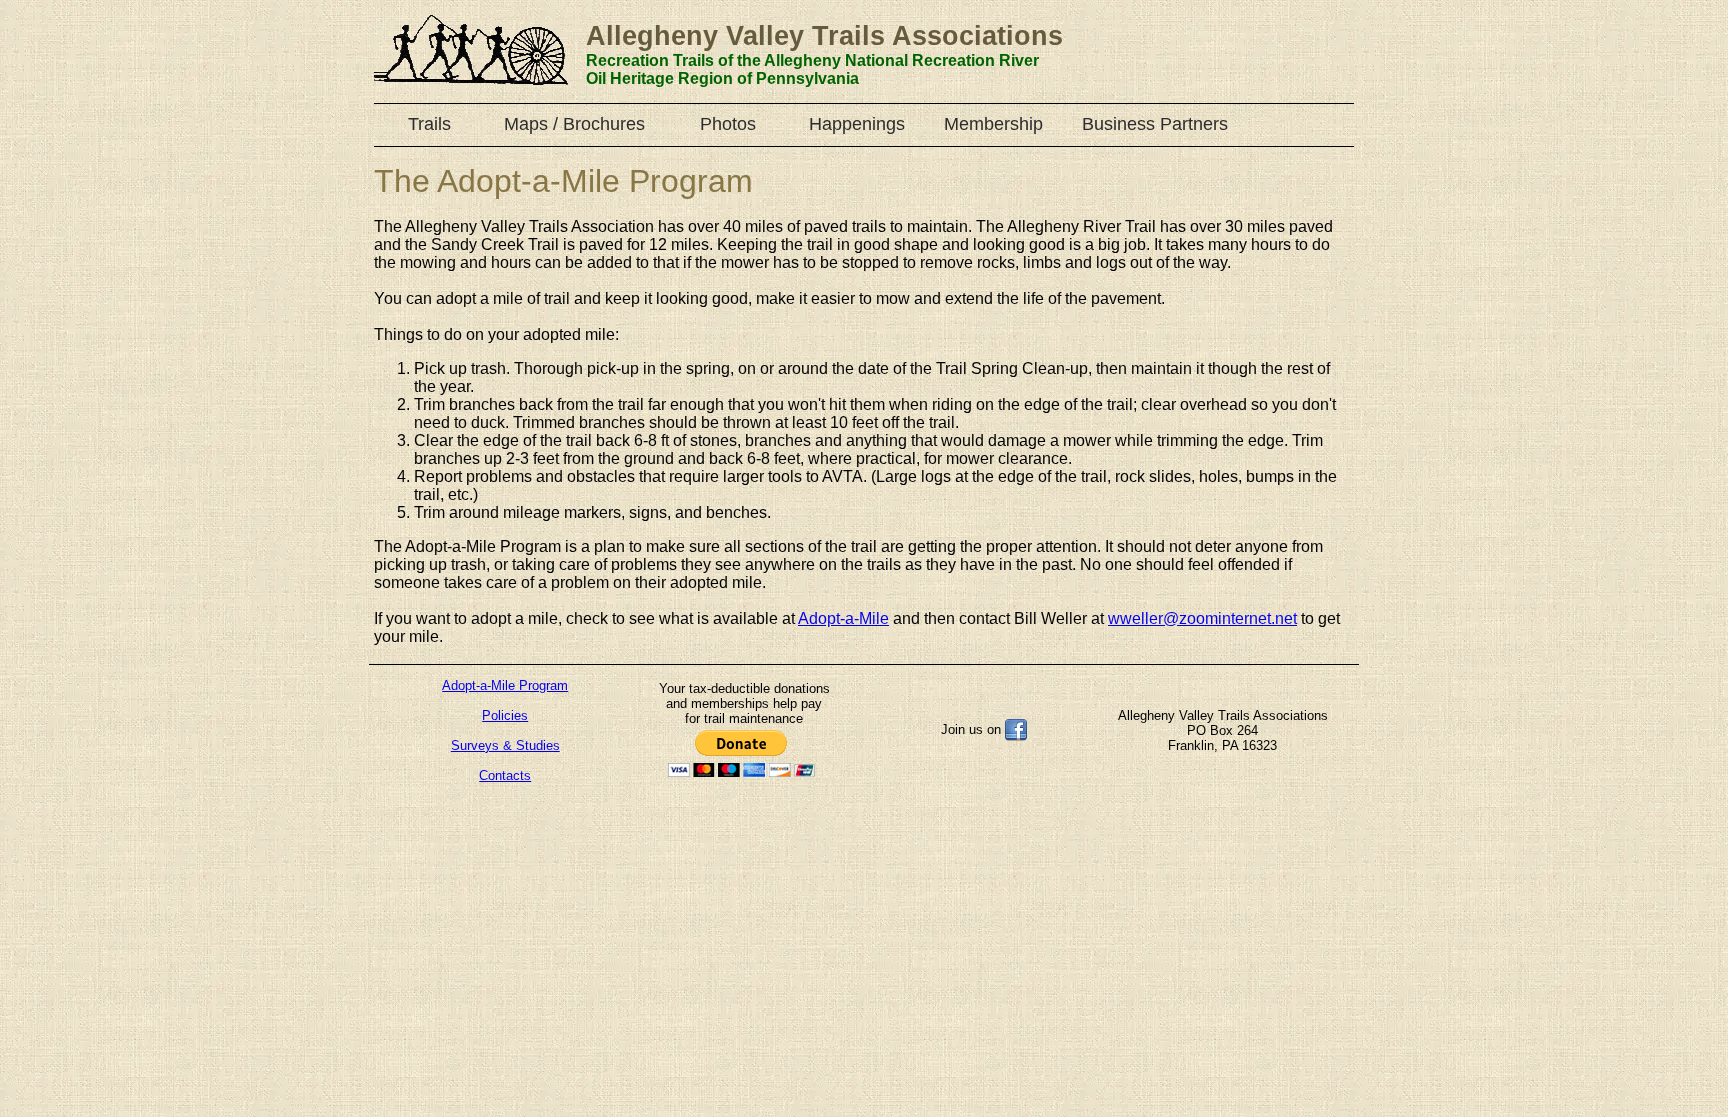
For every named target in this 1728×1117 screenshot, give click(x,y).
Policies (505, 715)
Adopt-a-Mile (843, 618)
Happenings (857, 123)
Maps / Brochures (574, 123)
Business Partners (1155, 123)
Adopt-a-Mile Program (505, 685)
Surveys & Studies (505, 745)
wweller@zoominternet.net (1202, 618)
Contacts (505, 775)
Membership (993, 123)
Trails (429, 124)
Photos (728, 124)
